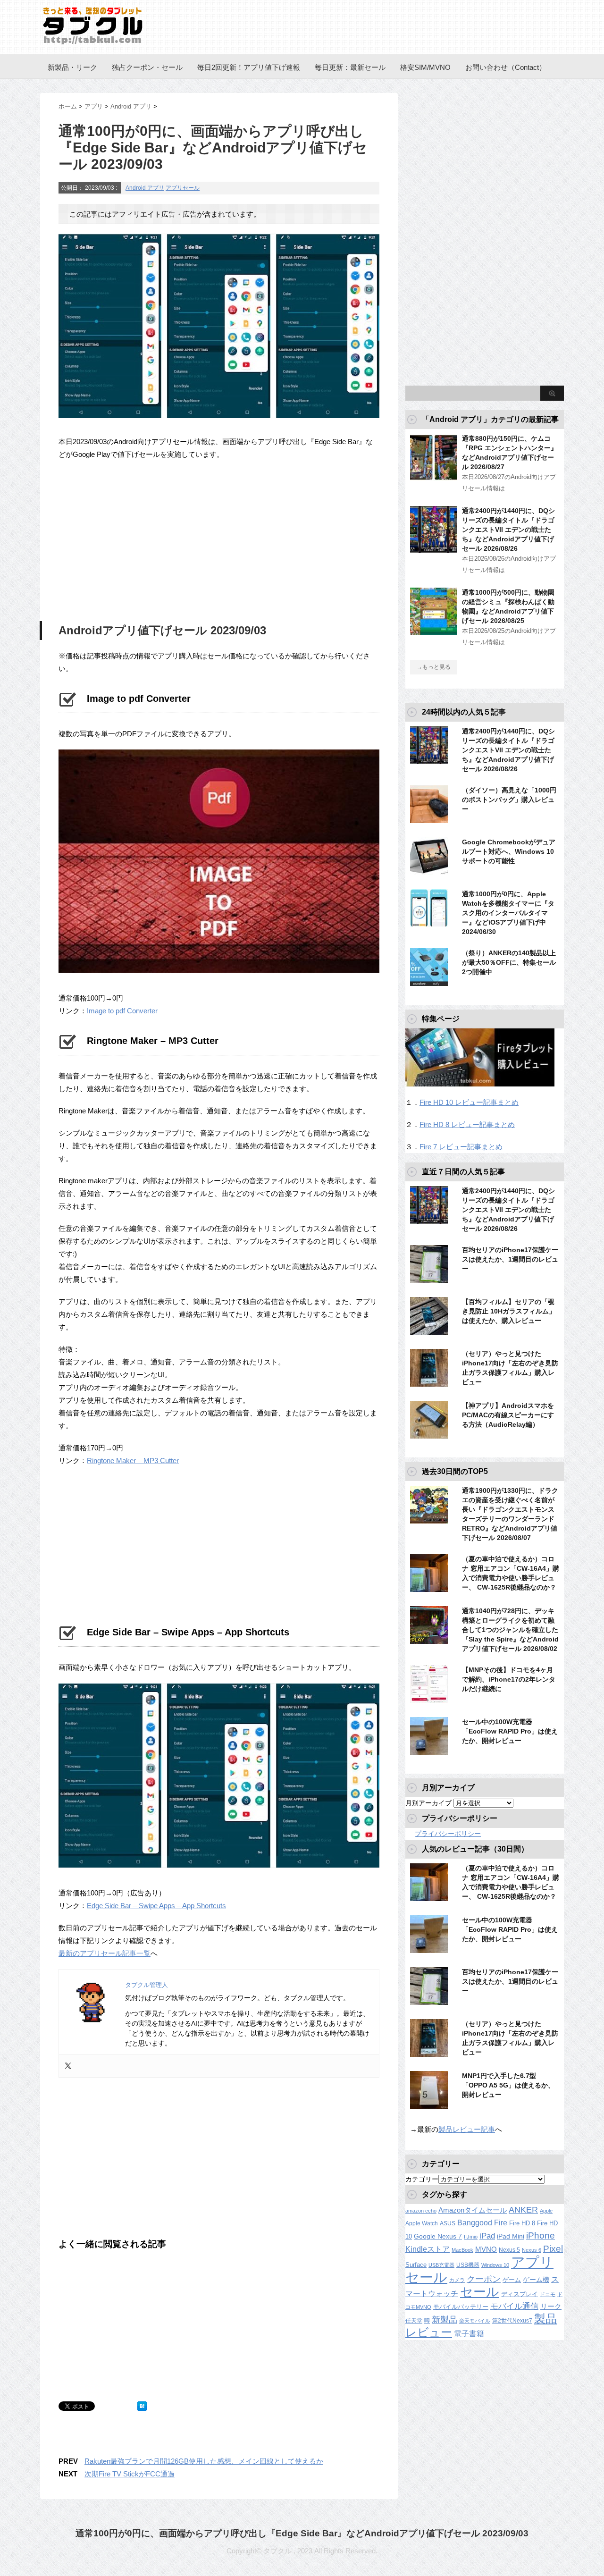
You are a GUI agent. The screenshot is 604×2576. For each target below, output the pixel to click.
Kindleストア (428, 2249)
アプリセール (183, 188)
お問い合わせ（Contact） (506, 67)
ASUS (448, 2223)
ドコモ (548, 2294)
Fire (501, 2222)
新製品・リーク (72, 67)
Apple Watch (422, 2223)
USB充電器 (441, 2265)
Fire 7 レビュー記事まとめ (461, 1147)
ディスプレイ (520, 2294)
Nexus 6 (532, 2250)
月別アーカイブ (428, 1803)
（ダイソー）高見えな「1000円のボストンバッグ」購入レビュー (509, 800)
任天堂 (414, 2321)
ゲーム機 (536, 2280)
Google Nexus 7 (438, 2236)
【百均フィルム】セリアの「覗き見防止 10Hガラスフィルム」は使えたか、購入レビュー (509, 1311)
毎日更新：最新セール (350, 67)
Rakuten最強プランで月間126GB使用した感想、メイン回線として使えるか (204, 2461)
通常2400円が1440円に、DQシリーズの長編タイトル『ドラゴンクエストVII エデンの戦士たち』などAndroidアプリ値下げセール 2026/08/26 (508, 530)
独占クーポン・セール (147, 67)
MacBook (462, 2250)
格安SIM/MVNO (425, 67)
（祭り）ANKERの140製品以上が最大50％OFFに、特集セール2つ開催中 (509, 962)
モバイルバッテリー (461, 2307)
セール (480, 2292)
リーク (551, 2307)
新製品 (445, 2319)
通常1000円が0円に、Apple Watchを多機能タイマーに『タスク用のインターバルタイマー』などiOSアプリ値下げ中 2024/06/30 (508, 913)
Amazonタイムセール (473, 2210)
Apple (546, 2211)
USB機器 (468, 2265)
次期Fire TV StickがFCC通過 (130, 2474)
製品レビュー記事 (467, 2129)
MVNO (486, 2249)
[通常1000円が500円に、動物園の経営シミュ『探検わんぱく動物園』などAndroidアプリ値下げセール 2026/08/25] (434, 631)
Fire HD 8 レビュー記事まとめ (467, 1124)
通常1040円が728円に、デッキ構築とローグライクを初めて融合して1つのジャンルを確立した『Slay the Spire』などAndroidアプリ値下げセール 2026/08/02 (510, 1630)
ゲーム (512, 2280)
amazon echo (421, 2211)
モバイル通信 (514, 2306)
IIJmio (471, 2237)
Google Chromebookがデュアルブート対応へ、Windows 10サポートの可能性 (509, 851)
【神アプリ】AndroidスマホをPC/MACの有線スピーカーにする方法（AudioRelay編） (508, 1415)
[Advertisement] (138, 539)
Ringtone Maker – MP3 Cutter (133, 1461)
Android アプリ (145, 188)
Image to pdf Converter (122, 1011)
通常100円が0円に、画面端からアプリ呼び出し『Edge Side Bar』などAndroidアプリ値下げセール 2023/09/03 (302, 2533)
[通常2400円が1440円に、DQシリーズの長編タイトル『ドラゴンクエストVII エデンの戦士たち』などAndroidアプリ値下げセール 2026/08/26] (434, 549)
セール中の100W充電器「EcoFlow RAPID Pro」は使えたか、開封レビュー (510, 1731)
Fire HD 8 (522, 2223)
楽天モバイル (475, 2321)
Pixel (553, 2248)
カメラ (457, 2280)
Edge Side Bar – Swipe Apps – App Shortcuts (156, 1906)
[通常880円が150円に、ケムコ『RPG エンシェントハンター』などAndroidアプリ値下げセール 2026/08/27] (434, 477)
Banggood (475, 2223)
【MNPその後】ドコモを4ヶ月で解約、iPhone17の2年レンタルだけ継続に (509, 1679)
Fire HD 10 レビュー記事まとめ (469, 1102)
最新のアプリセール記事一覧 (105, 1953)
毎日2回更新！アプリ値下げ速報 (249, 67)
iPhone (541, 2235)
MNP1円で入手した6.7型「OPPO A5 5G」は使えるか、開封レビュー (508, 2085)
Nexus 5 (509, 2250)
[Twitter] (68, 2066)
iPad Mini (511, 2236)
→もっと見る (434, 667)
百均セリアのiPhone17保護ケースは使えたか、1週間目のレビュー (510, 1259)
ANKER (523, 2210)
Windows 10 (495, 2265)
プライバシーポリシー (448, 1834)
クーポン (484, 2279)
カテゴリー (422, 2179)
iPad (487, 2236)
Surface (416, 2265)
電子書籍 (469, 2334)
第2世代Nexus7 (512, 2320)
